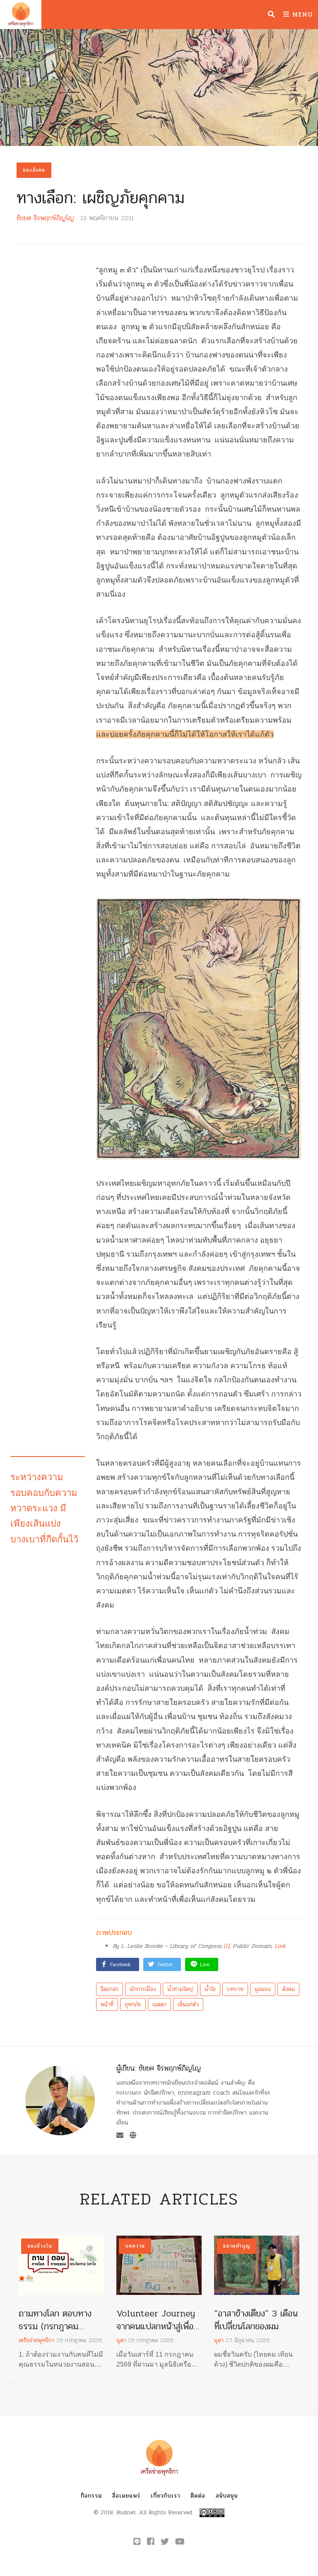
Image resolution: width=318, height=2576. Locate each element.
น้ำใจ (210, 1989)
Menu (301, 14)
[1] (226, 1946)
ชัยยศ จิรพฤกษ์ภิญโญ (45, 218)
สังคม (288, 1989)
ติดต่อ (198, 2496)
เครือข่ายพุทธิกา (36, 2340)
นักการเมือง (143, 1989)
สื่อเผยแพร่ (126, 2496)
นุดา (121, 2340)
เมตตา (159, 2004)
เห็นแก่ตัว (188, 2004)
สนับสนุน (227, 2496)
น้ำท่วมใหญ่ (180, 1989)
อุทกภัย (133, 2004)
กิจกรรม (91, 2496)
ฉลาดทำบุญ (237, 2246)
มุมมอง (263, 1989)
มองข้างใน (40, 2246)
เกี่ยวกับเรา (165, 2496)
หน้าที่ (107, 2004)
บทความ (135, 2246)
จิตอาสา (110, 1989)
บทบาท (235, 1989)
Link (280, 1946)
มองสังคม (34, 170)
